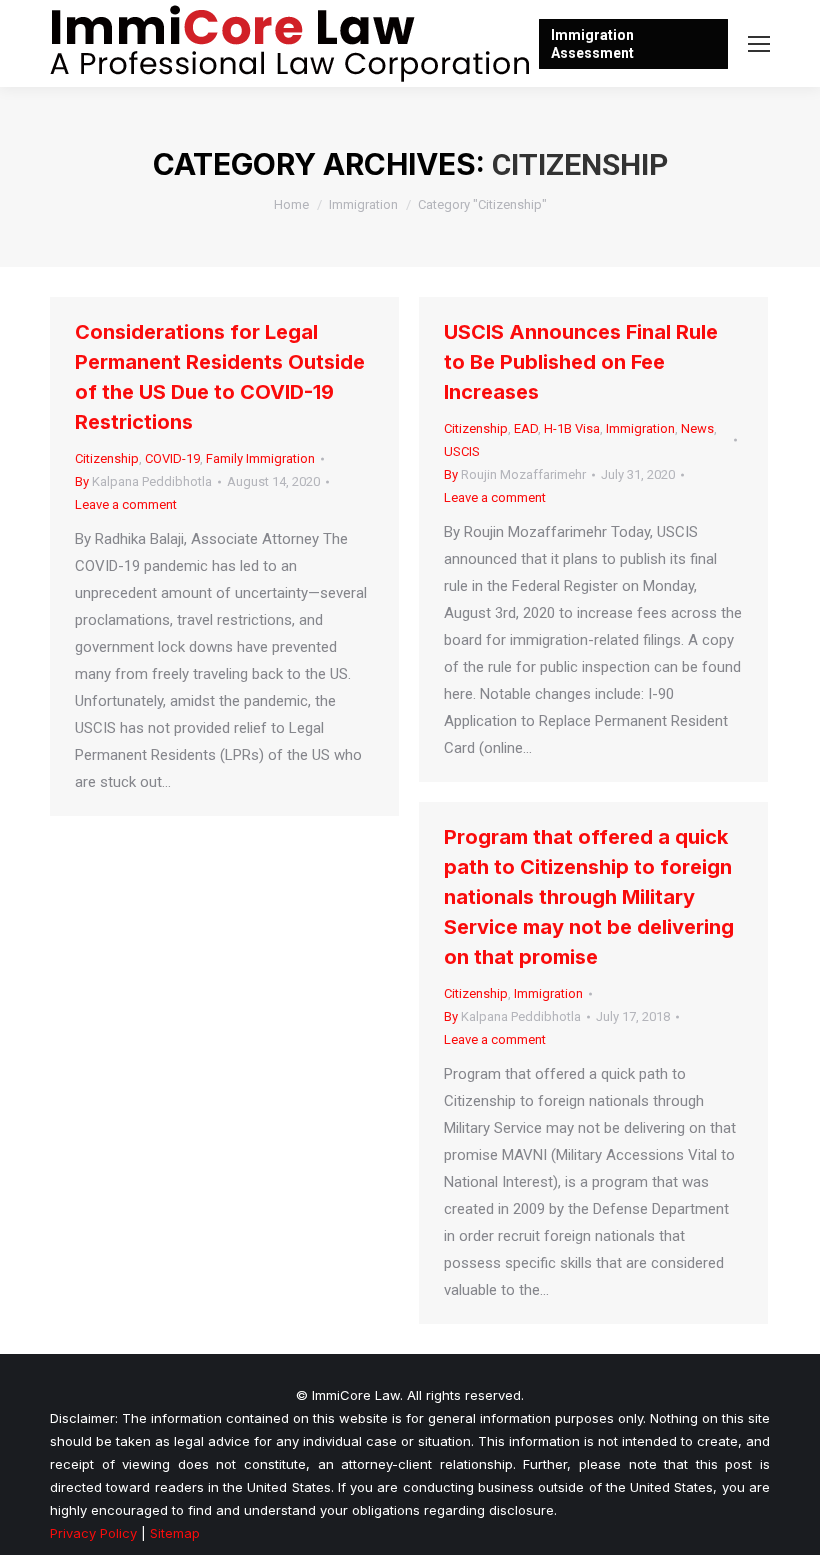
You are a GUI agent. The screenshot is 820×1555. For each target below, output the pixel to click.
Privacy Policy (93, 1533)
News (697, 428)
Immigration (363, 204)
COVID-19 (172, 458)
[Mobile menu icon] (759, 44)
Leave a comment (126, 504)
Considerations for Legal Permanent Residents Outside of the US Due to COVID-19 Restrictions (220, 377)
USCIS (462, 451)
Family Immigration (260, 458)
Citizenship (107, 458)
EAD (526, 428)
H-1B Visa (572, 428)
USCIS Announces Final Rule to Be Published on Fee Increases (581, 362)
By (143, 481)
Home (291, 204)
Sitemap (175, 1533)
